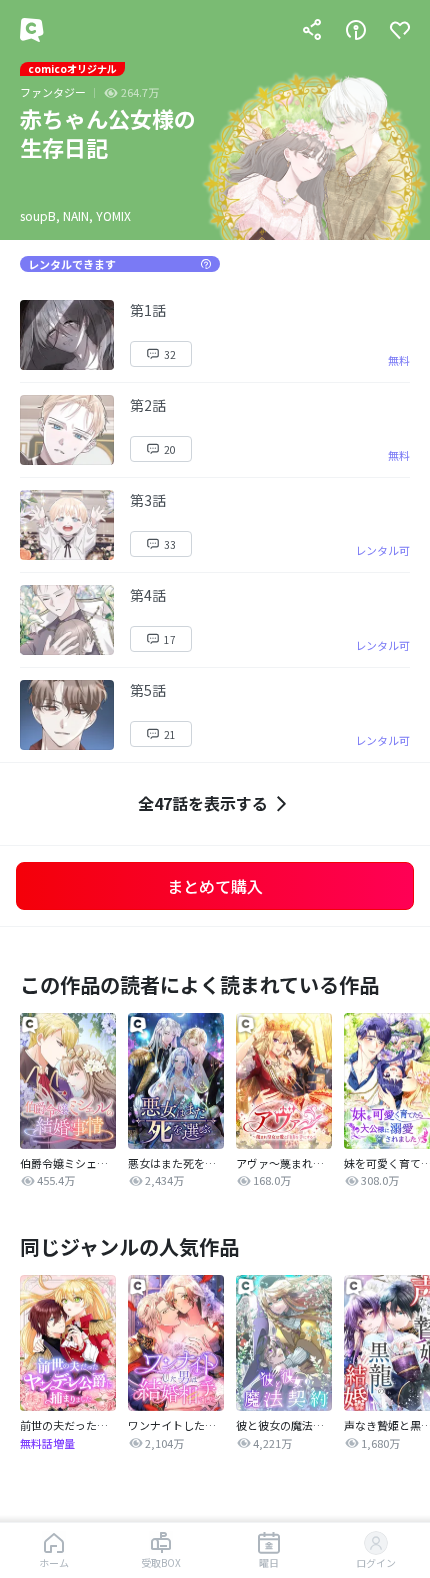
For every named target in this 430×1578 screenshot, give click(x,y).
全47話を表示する (203, 803)
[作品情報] (356, 30)
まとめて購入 (215, 886)
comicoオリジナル (72, 69)
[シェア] (312, 30)
